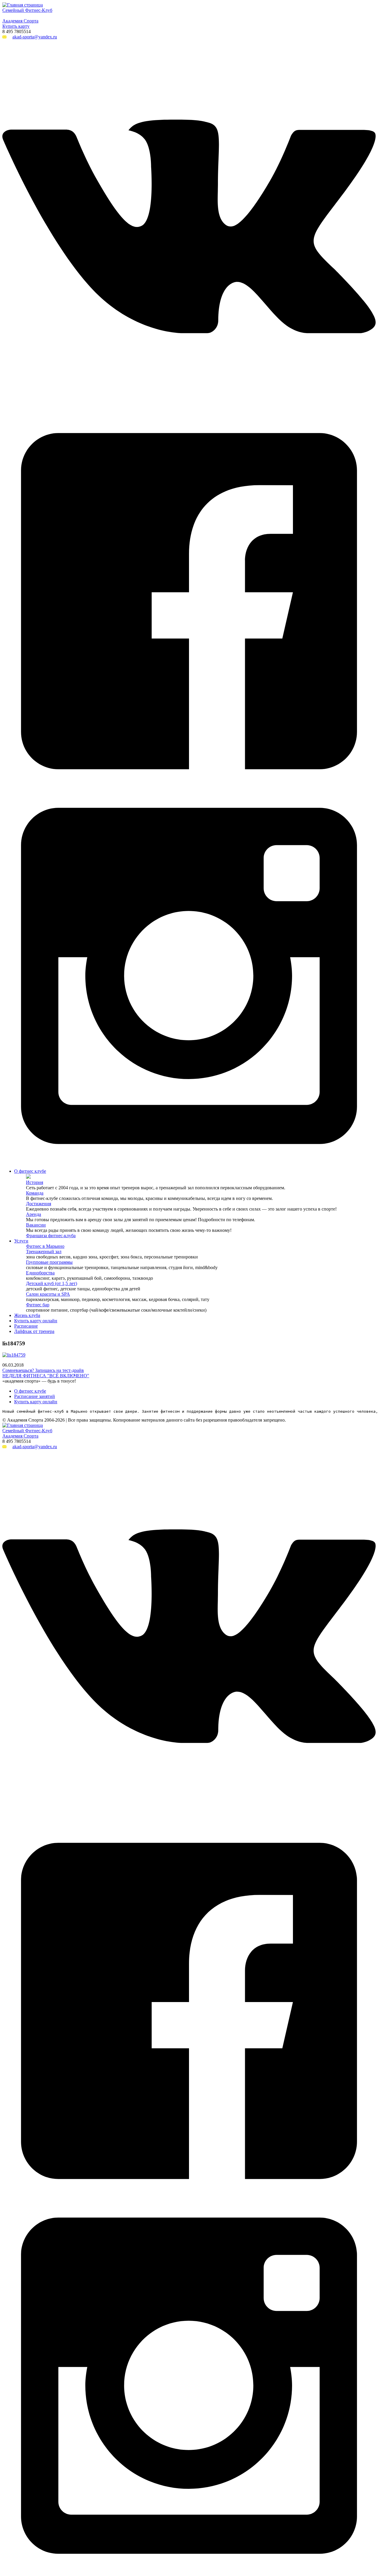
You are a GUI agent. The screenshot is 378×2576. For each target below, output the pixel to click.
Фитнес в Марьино (45, 1246)
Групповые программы (49, 1262)
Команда (35, 1193)
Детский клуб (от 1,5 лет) (52, 1283)
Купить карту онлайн (36, 1321)
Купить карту (16, 26)
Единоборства (40, 1273)
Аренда (34, 1214)
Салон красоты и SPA (48, 1294)
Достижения (39, 1204)
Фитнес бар (38, 1305)
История (35, 1182)
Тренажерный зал (44, 1251)
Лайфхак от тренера (34, 1331)
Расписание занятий (35, 1396)
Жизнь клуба (27, 1315)
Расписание (26, 1326)
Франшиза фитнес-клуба (51, 1236)
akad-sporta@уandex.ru (35, 37)
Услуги (21, 1241)
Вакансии (36, 1225)
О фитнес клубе (30, 1171)
